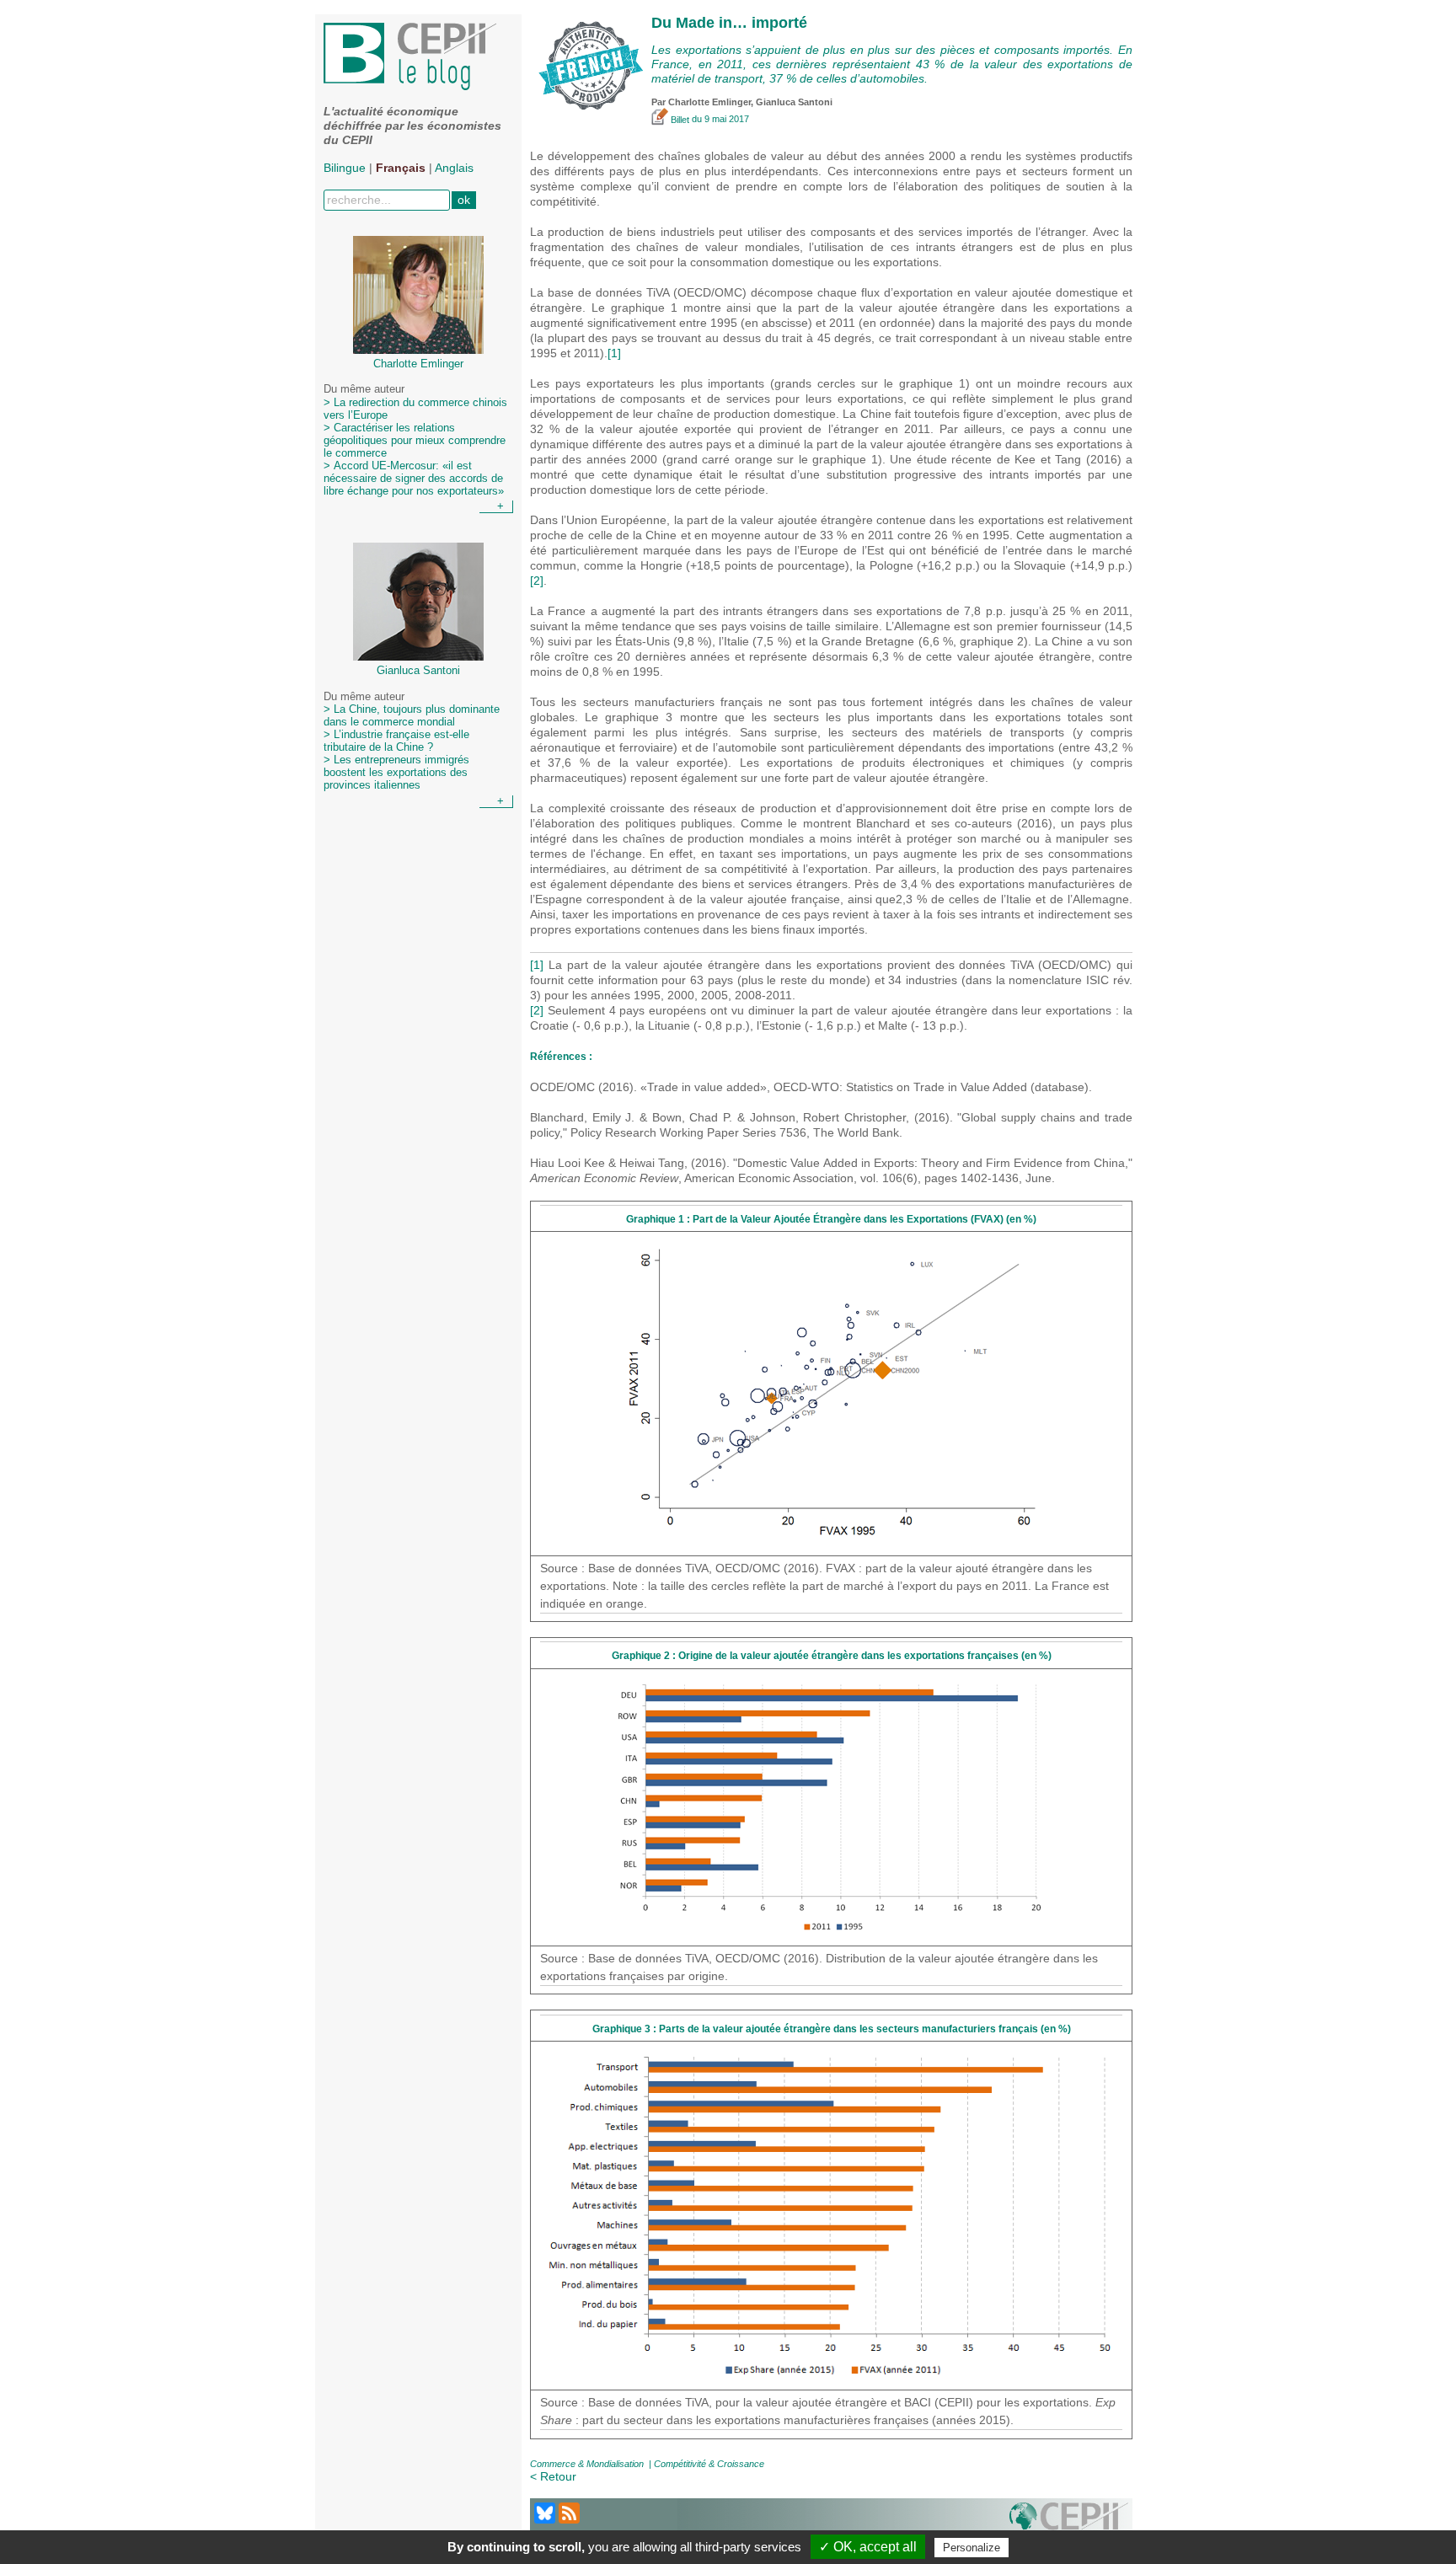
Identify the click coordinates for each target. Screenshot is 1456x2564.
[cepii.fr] (1069, 2523)
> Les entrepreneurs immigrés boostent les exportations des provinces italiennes (396, 773)
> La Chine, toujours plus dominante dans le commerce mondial (412, 716)
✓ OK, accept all (868, 2547)
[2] (537, 581)
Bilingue (345, 168)
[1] (614, 353)
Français (401, 168)
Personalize (972, 2548)
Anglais (454, 168)
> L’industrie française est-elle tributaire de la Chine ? (396, 741)
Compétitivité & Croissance (709, 2464)
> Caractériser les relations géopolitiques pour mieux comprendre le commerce (415, 441)
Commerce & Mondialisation (587, 2464)
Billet (680, 120)
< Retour (553, 2476)
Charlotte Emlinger (709, 102)
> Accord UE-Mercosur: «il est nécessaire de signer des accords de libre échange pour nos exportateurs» (414, 479)
